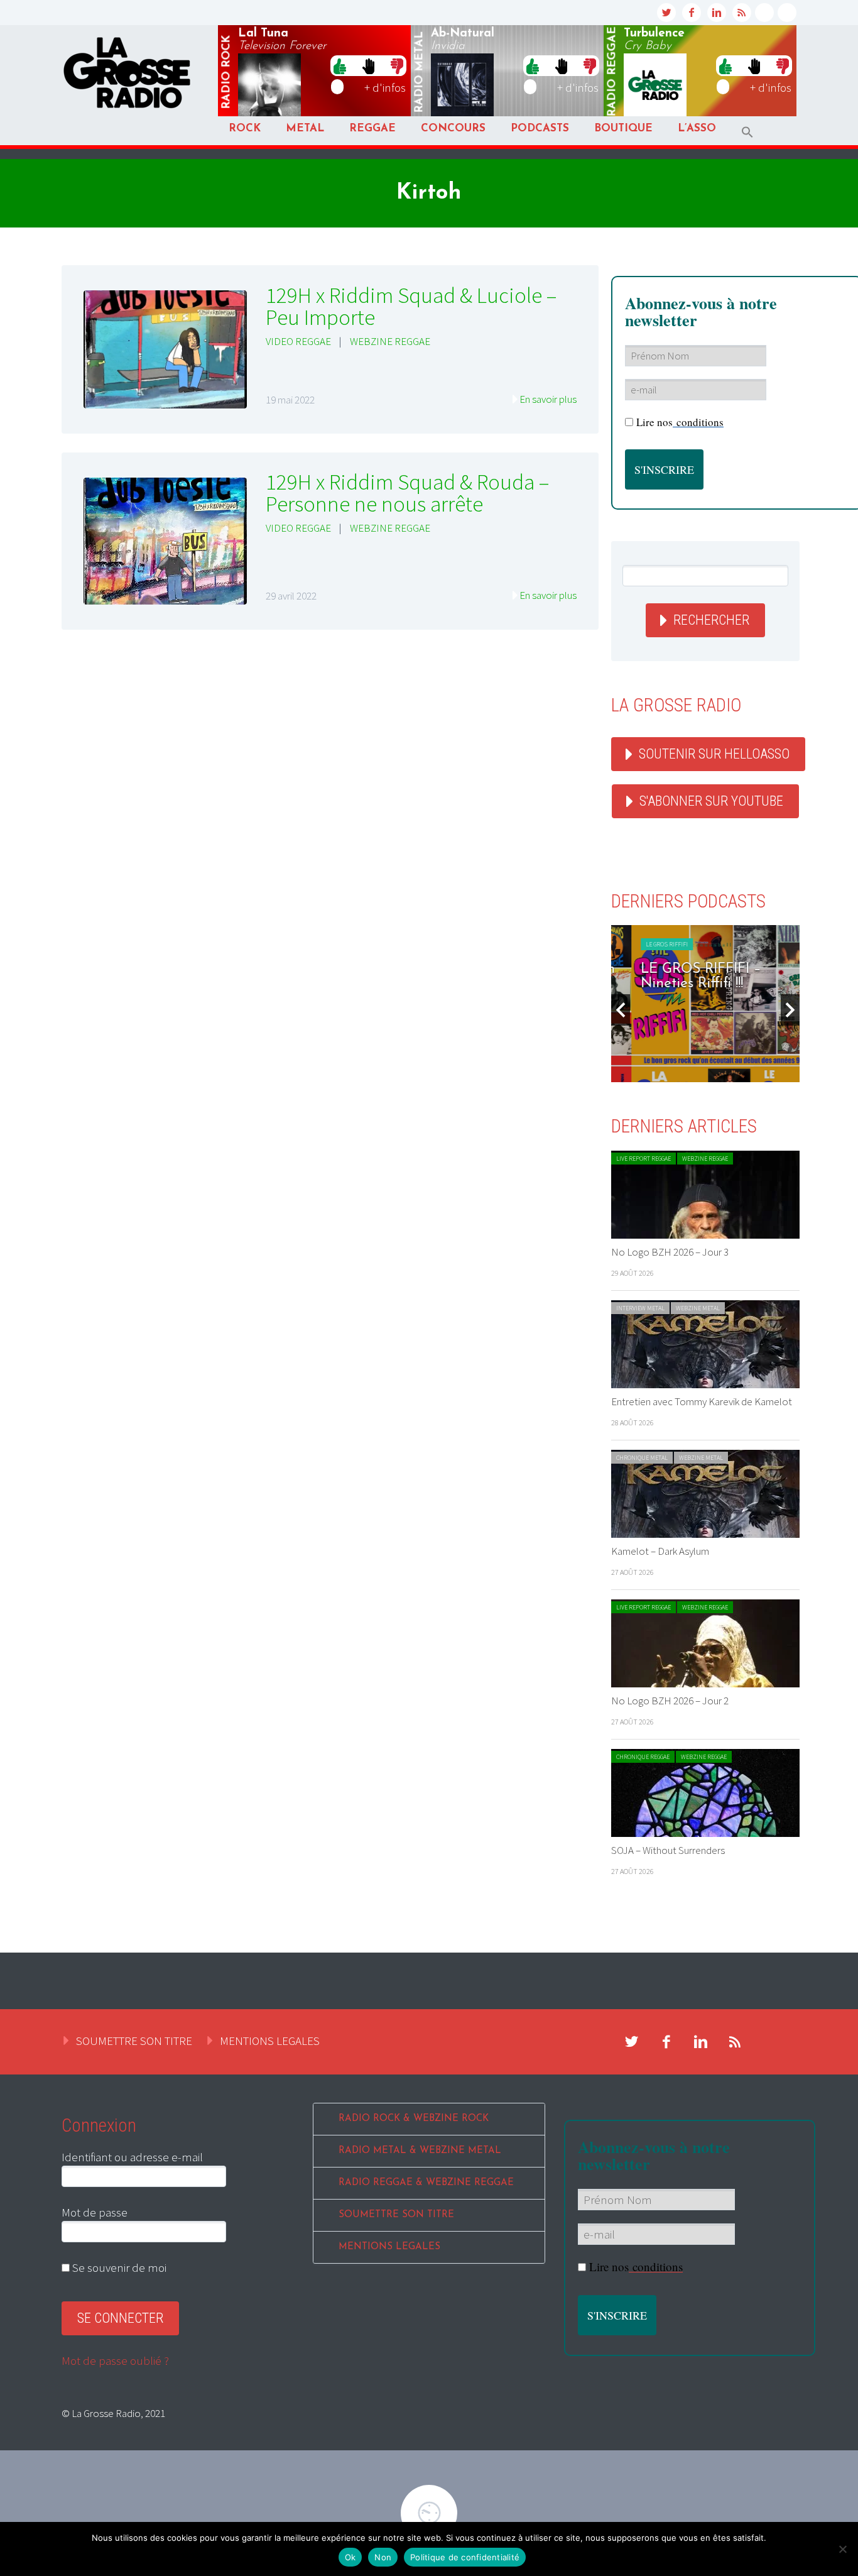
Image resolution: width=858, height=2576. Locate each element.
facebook (692, 13)
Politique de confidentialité (465, 2557)
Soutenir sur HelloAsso (714, 754)
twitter (666, 13)
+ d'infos (385, 87)
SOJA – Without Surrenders (668, 1850)
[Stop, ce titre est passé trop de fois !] (368, 65)
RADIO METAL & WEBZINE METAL (420, 2151)
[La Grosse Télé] (764, 13)
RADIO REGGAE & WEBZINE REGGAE (426, 2183)
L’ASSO (697, 129)
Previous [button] (621, 1010)
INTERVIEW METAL (640, 1308)
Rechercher (711, 620)
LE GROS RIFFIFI (647, 944)
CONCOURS (453, 129)
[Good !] (340, 65)
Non (383, 2557)
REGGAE (372, 129)
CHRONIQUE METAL (642, 1458)
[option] (705, 1004)
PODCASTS (540, 129)
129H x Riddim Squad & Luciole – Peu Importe (411, 306)
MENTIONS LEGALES (270, 2041)
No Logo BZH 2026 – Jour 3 (670, 1252)
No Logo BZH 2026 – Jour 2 (670, 1701)
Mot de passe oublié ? (115, 2360)
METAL (305, 129)
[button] (747, 132)
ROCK (245, 129)
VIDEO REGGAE (298, 341)
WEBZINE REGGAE (390, 341)
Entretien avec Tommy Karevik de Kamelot (702, 1401)
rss (742, 13)
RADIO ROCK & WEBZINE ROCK (414, 2119)
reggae (612, 72)
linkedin (717, 13)
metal (420, 72)
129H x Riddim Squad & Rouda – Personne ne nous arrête (407, 493)
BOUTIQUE (623, 129)
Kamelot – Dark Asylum (660, 1551)
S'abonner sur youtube (711, 801)
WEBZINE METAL (698, 1308)
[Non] (842, 2549)
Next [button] (790, 1010)
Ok (350, 2557)
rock (227, 72)
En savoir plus (548, 399)
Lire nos (680, 422)
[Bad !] (397, 65)
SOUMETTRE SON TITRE (134, 2041)
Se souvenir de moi (118, 2267)
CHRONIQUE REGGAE (643, 1757)
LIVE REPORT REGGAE (643, 1159)
